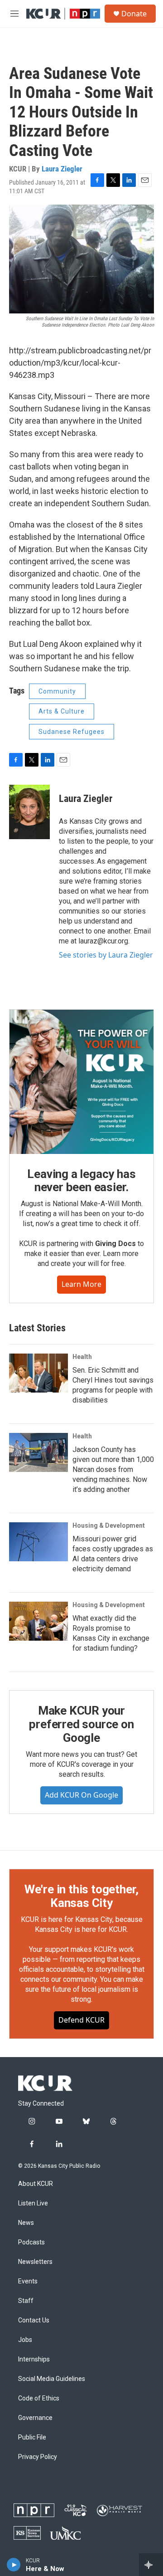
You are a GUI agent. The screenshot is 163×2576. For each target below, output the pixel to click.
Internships (34, 2359)
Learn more (81, 1284)
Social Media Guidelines (52, 2379)
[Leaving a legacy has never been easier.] (81, 1082)
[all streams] (151, 2565)
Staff (26, 2301)
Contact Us (34, 2320)
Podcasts (31, 2242)
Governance (35, 2418)
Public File (32, 2437)
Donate (134, 14)
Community (57, 691)
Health (82, 1357)
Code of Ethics (39, 2398)
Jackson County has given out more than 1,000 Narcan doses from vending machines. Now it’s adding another (113, 1469)
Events (28, 2281)
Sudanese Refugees (72, 732)
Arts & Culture (62, 711)
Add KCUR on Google (81, 1795)
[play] (14, 2565)
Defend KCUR (81, 2020)
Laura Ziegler (62, 169)
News (26, 2223)
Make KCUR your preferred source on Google (81, 1724)
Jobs (25, 2340)
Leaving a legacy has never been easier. (81, 1181)
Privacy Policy (38, 2457)
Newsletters (35, 2262)
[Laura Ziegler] (29, 812)
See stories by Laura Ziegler (106, 955)
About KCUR (36, 2184)
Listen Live (33, 2203)
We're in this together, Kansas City (81, 1896)
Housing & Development (109, 1525)
